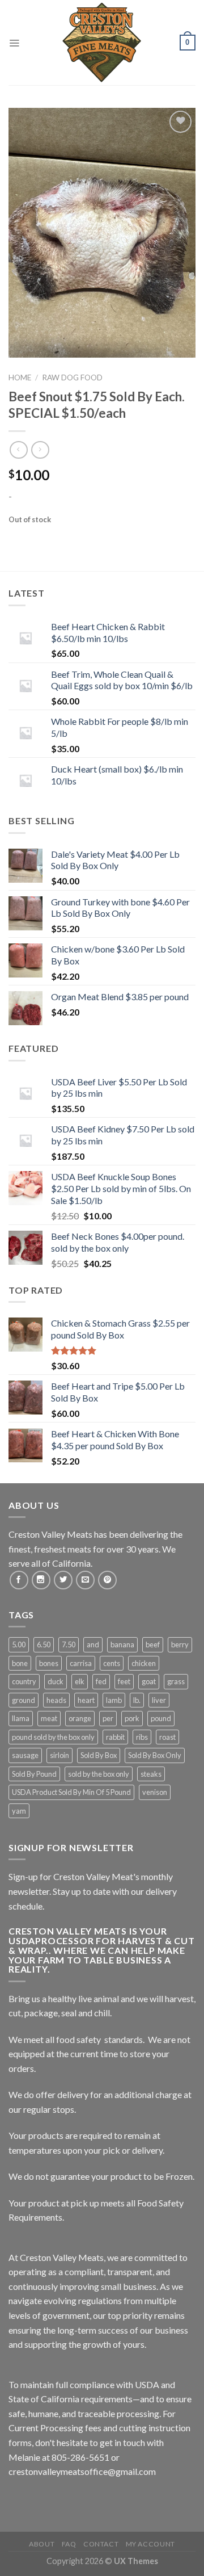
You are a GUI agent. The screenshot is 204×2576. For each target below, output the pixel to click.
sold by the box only (99, 1774)
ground (24, 1700)
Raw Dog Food (72, 377)
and (93, 1644)
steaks (151, 1774)
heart (86, 1700)
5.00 (19, 1644)
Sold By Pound (34, 1774)
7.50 (69, 1644)
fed (101, 1681)
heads (56, 1700)
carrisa (81, 1663)
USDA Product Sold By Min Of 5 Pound (71, 1792)
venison (155, 1792)
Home (20, 377)
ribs (142, 1737)
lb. (137, 1700)
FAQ (69, 2544)
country (24, 1681)
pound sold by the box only (53, 1737)
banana (122, 1644)
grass (176, 1681)
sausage (25, 1755)
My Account (150, 2544)
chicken (144, 1663)
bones (49, 1663)
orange (80, 1718)
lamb (114, 1700)
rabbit (115, 1737)
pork (132, 1718)
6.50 (44, 1644)
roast (167, 1737)
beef (153, 1644)
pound (161, 1718)
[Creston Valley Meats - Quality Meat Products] (102, 43)
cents (112, 1663)
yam (19, 1811)
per (108, 1718)
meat (49, 1718)
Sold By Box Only (155, 1755)
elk (80, 1681)
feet (124, 1681)
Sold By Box (99, 1755)
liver (159, 1700)
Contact (101, 2544)
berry (180, 1644)
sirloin (59, 1755)
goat (149, 1681)
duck (56, 1681)
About (42, 2544)
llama (21, 1718)
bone (20, 1663)
